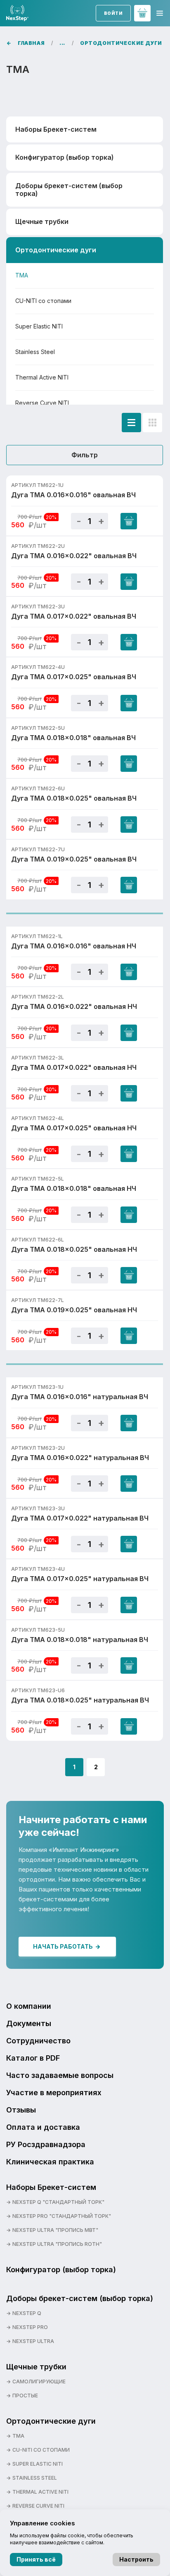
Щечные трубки (36, 2367)
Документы (29, 2023)
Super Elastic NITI (39, 326)
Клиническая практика (50, 2162)
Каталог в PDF (33, 2058)
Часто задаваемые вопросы (60, 2075)
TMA (22, 275)
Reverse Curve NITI (42, 403)
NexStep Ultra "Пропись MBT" (55, 2230)
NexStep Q (27, 2313)
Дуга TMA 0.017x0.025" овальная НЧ (74, 1128)
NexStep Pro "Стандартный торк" (62, 2216)
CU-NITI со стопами (43, 301)
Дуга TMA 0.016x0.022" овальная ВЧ (74, 556)
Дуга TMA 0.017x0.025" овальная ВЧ (74, 677)
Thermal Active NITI (42, 377)
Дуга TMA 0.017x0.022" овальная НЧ (74, 1067)
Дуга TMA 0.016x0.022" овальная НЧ (74, 1006)
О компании (29, 2006)
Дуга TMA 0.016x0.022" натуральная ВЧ (80, 1458)
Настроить (136, 2559)
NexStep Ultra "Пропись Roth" (57, 2244)
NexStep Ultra (33, 2341)
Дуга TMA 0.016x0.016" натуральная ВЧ (80, 1397)
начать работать (63, 1946)
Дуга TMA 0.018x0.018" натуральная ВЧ (80, 1640)
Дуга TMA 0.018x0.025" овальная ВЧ (74, 798)
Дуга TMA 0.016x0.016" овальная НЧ (74, 946)
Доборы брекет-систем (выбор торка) (80, 2298)
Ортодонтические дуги (51, 2421)
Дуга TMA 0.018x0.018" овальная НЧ (74, 1188)
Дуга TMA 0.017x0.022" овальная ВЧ (74, 616)
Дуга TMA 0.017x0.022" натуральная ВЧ (80, 1518)
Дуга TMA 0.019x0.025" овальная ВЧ (74, 859)
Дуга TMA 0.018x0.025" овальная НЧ (74, 1249)
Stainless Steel (35, 352)
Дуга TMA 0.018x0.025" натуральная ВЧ (80, 1700)
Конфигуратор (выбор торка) (65, 157)
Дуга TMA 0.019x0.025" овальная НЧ (74, 1310)
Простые (25, 2395)
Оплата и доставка (43, 2127)
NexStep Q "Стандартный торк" (58, 2202)
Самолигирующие (39, 2382)
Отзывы (21, 2110)
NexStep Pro (30, 2327)
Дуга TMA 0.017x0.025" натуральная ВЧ (80, 1579)
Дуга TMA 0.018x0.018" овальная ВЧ (73, 738)
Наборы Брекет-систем (51, 2187)
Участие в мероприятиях (54, 2093)
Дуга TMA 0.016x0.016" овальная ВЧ (73, 495)
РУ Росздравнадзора (46, 2144)
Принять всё (36, 2559)
